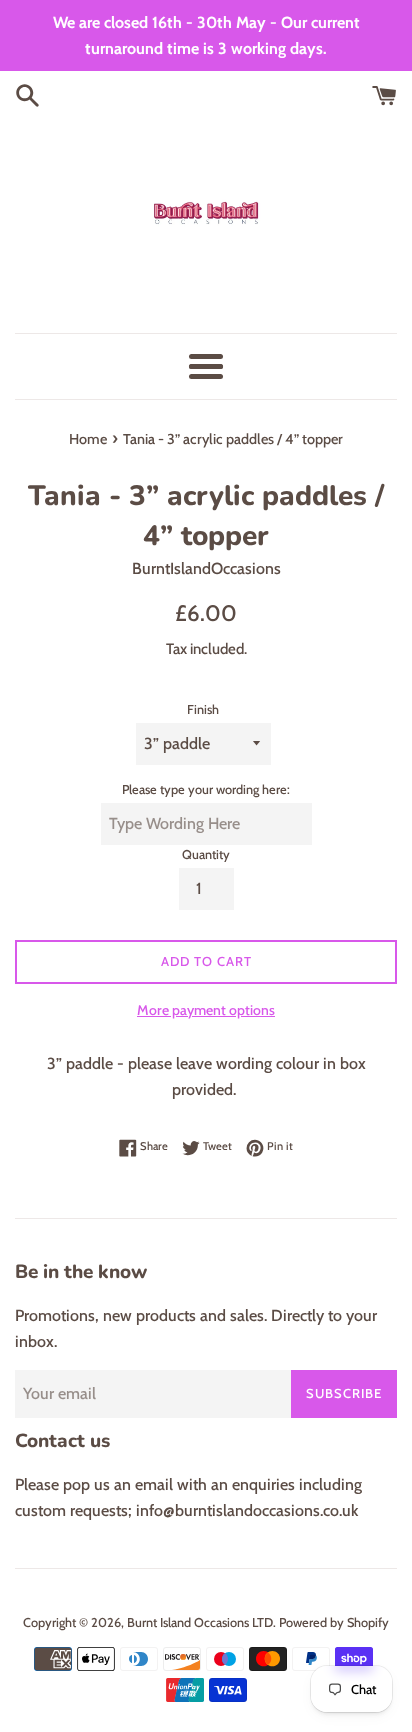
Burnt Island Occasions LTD (200, 1622)
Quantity (206, 854)
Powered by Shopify (334, 1622)
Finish (203, 709)
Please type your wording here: (206, 789)
